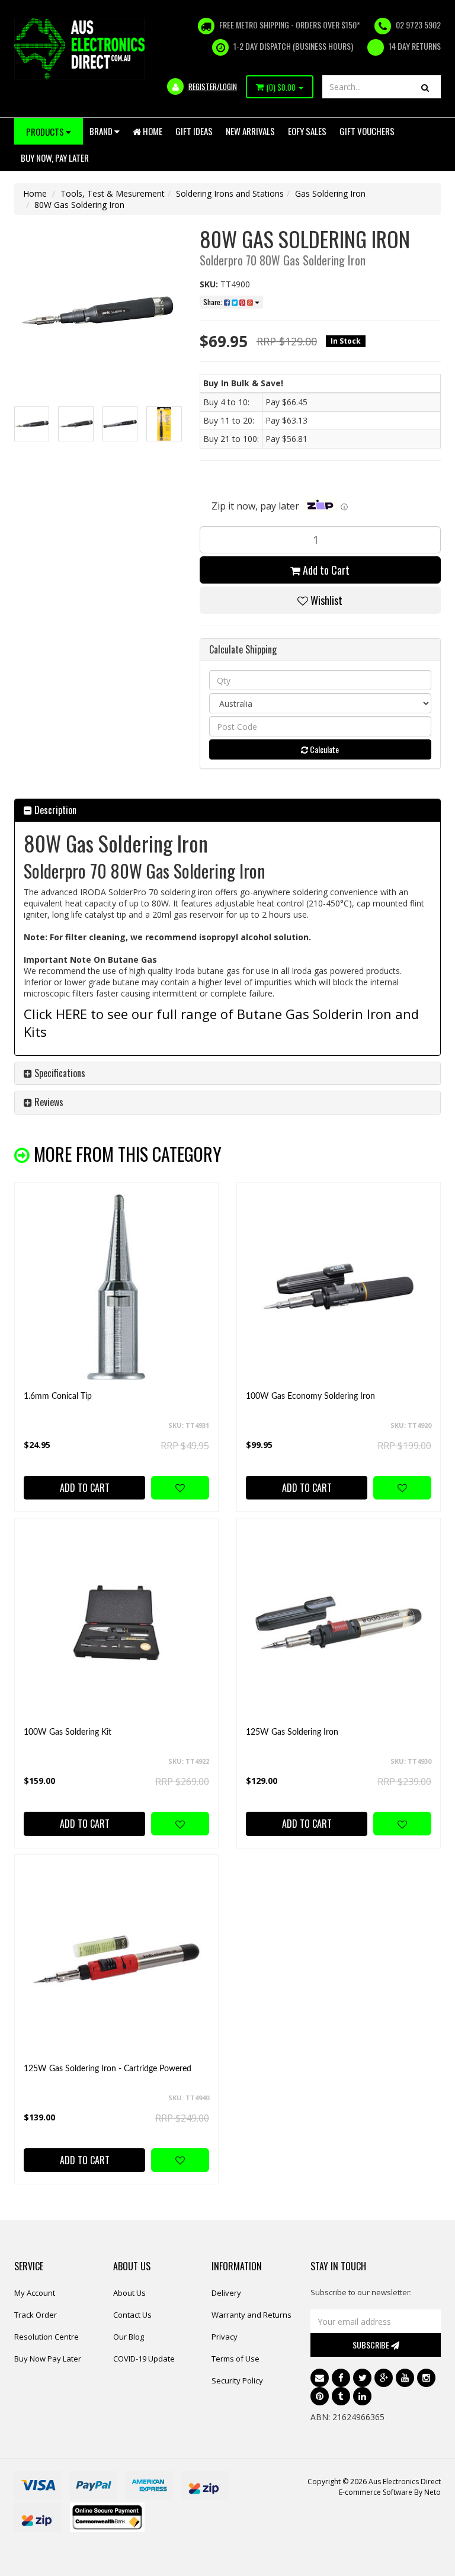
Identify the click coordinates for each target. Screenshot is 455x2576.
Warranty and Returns (251, 2315)
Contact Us (132, 2315)
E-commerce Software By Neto (390, 2492)
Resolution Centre (47, 2337)
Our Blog (129, 2337)
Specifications (59, 1073)
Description (54, 810)
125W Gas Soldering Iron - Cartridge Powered (108, 2069)
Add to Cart (325, 570)
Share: (214, 302)
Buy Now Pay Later (48, 2359)
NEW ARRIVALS (250, 131)
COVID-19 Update (144, 2359)
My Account (35, 2293)
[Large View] (32, 424)
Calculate (323, 749)
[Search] (425, 87)
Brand (102, 131)
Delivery (226, 2293)
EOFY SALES (307, 131)
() (281, 87)
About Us (129, 2293)
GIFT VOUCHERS (367, 131)
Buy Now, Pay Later (55, 158)
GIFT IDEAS (194, 131)
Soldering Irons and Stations (230, 193)
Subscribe (372, 2345)
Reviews (48, 1102)
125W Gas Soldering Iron (292, 1732)
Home (152, 131)
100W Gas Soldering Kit (68, 1732)
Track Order (36, 2315)
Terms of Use (235, 2359)
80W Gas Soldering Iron (79, 205)
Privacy (225, 2337)
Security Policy (237, 2380)
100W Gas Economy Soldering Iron (310, 1396)
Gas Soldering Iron (330, 193)
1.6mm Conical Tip (58, 1396)
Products (46, 132)
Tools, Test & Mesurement (113, 193)
